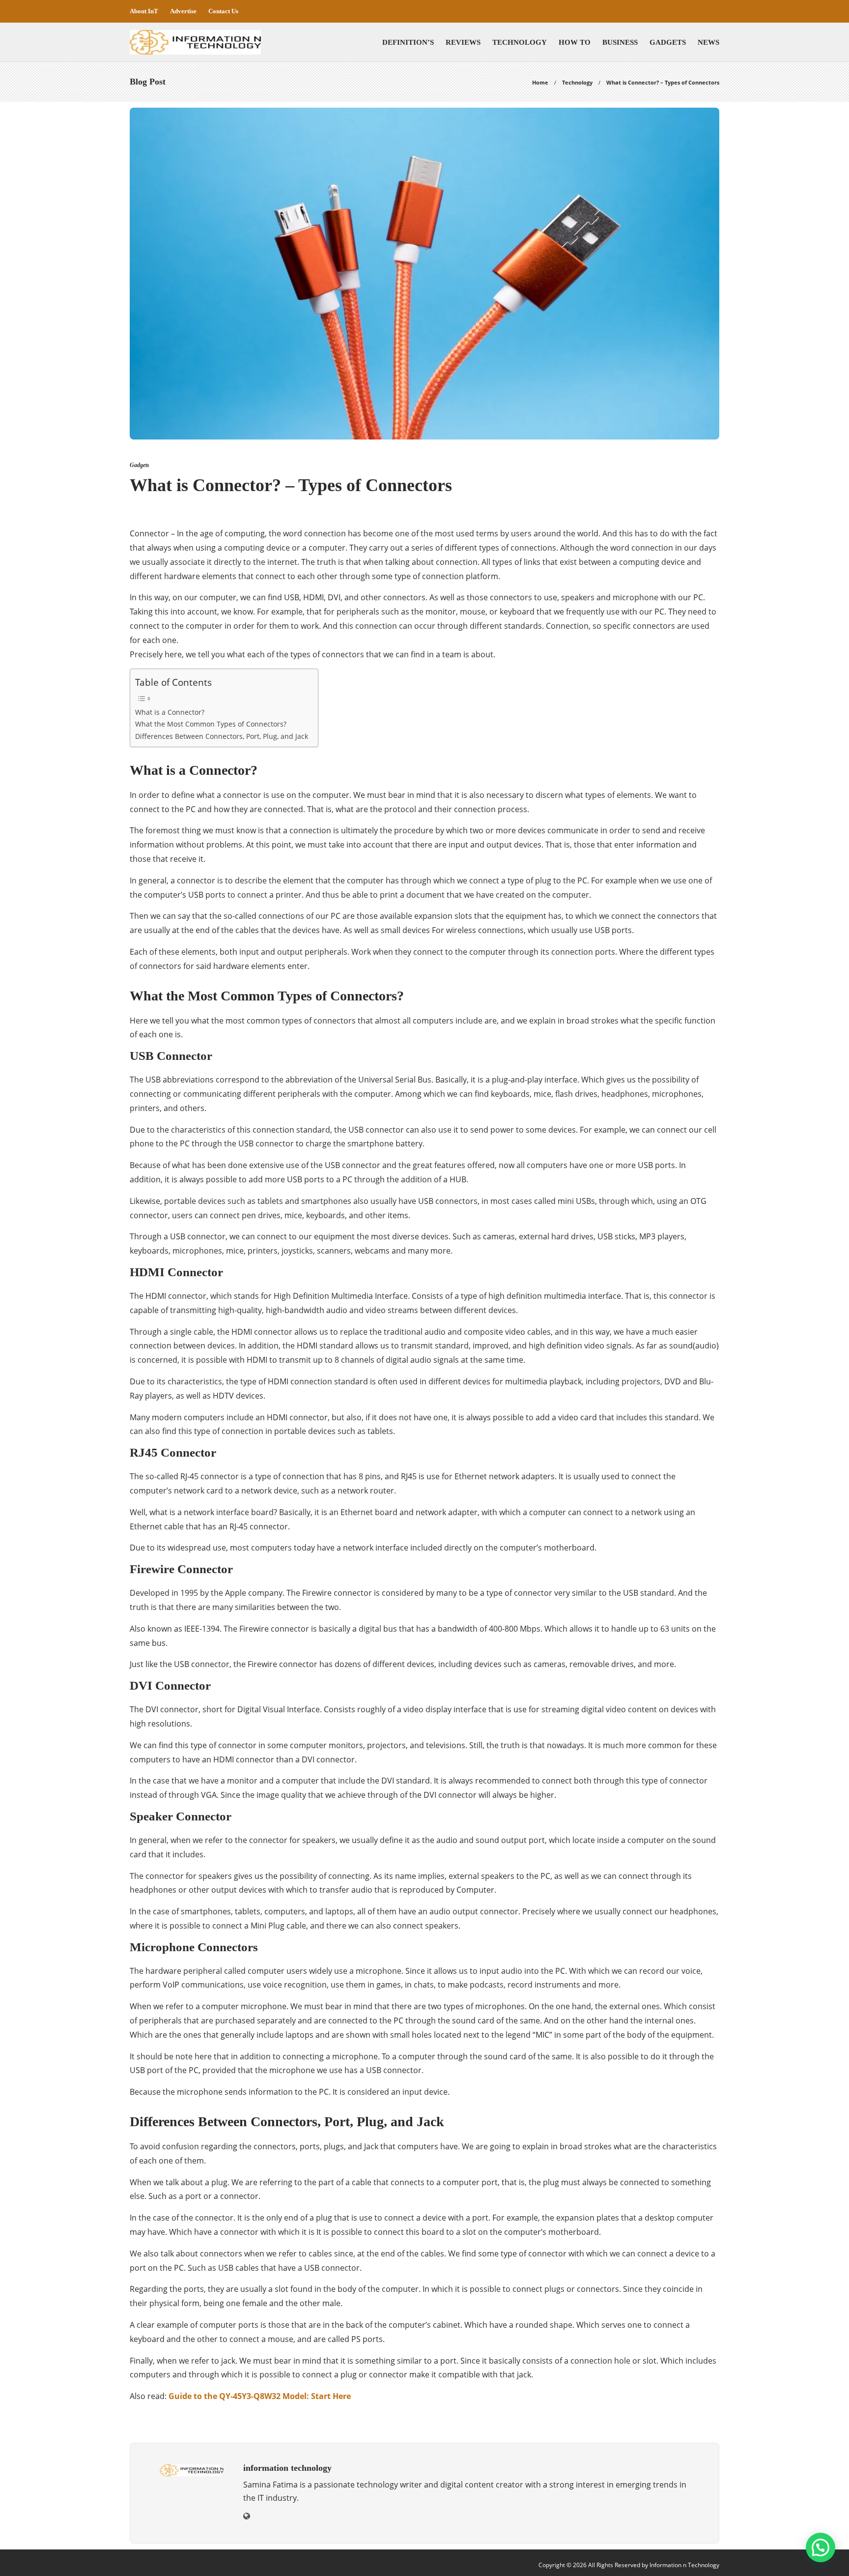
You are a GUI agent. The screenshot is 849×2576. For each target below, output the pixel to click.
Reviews (463, 42)
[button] (821, 2547)
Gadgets (668, 42)
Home (540, 82)
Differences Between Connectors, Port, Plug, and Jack (222, 736)
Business (620, 42)
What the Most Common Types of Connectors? (211, 724)
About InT (144, 11)
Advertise (183, 11)
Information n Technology (684, 2565)
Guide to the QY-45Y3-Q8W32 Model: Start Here (260, 2396)
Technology (520, 42)
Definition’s (408, 42)
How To (575, 42)
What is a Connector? (170, 712)
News (708, 42)
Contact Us (223, 11)
